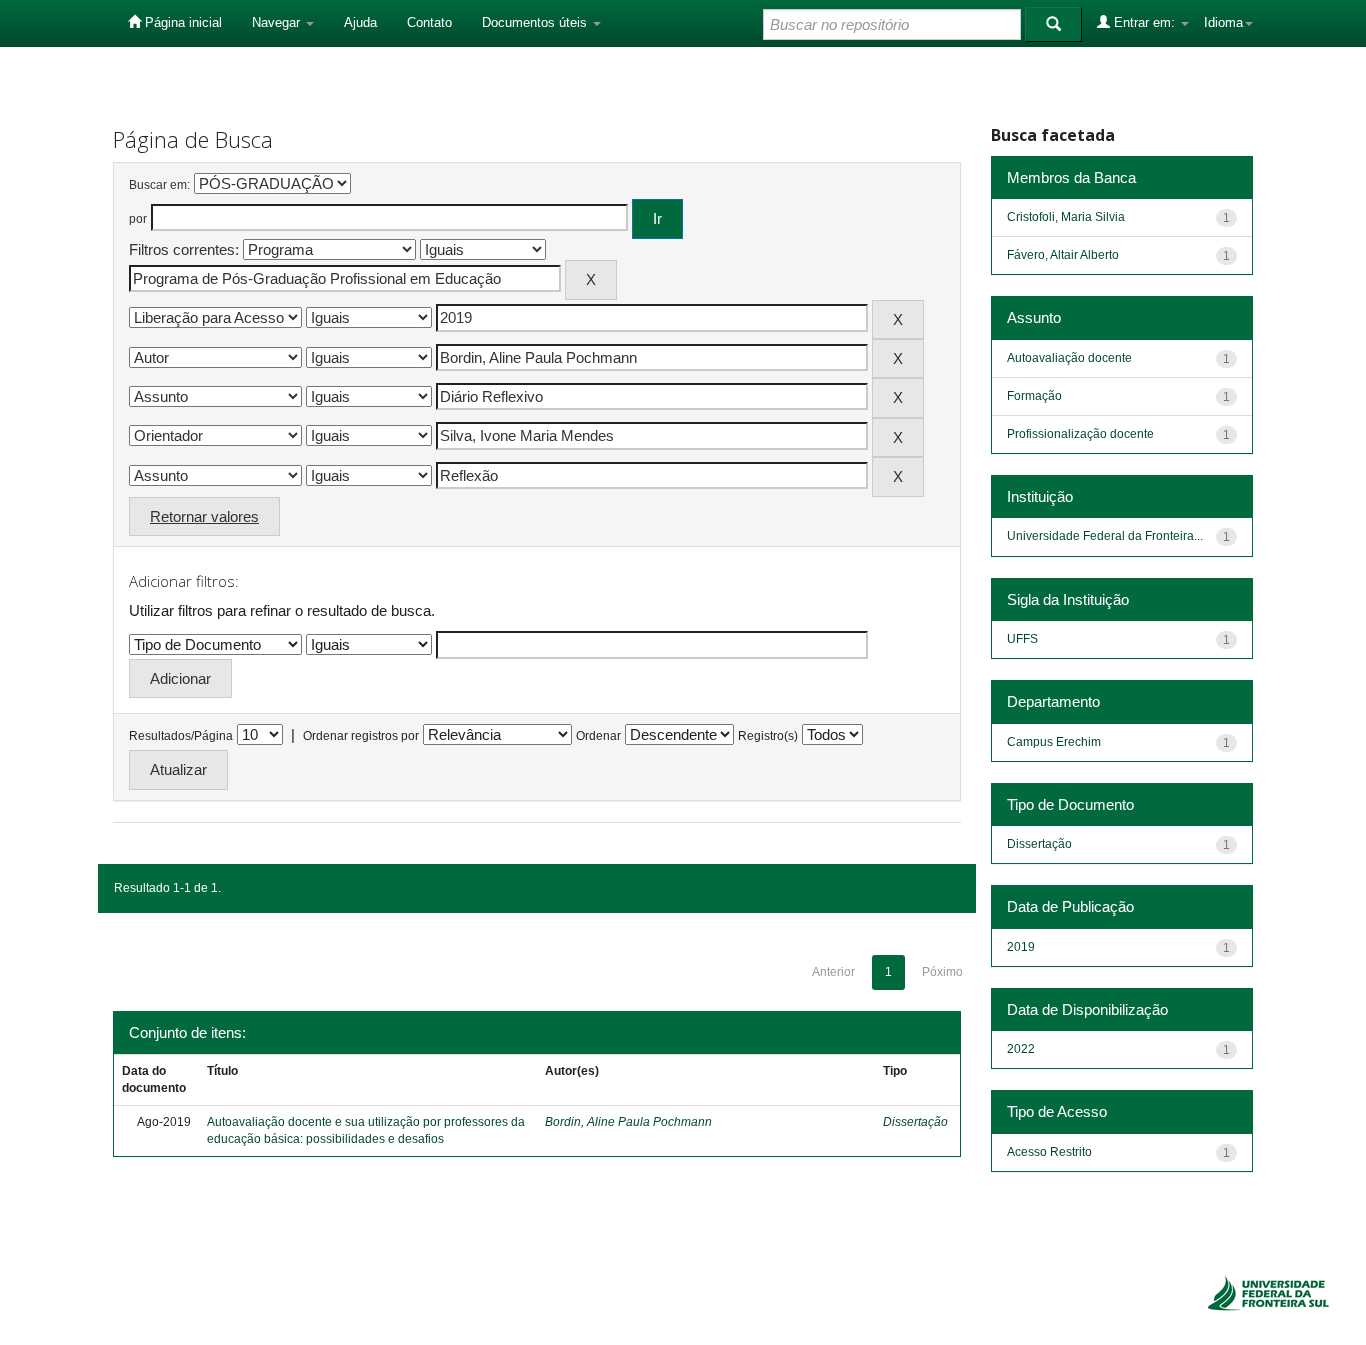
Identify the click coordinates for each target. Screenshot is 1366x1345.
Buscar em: (159, 185)
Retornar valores (204, 516)
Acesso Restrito (1049, 1152)
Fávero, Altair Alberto (1063, 255)
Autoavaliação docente (1069, 358)
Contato (429, 22)
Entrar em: (1144, 22)
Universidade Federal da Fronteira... (1105, 536)
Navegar (278, 22)
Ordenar (598, 736)
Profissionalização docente (1080, 434)
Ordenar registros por (361, 736)
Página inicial (181, 22)
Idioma (1223, 22)
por (138, 219)
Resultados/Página (181, 736)
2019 (1021, 947)
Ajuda (360, 22)
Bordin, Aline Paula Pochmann (628, 1122)
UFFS (1022, 639)
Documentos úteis (536, 22)
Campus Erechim (1054, 742)
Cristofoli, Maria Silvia (1066, 217)
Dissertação (915, 1122)
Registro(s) (768, 736)
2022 (1021, 1049)
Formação (1034, 396)
